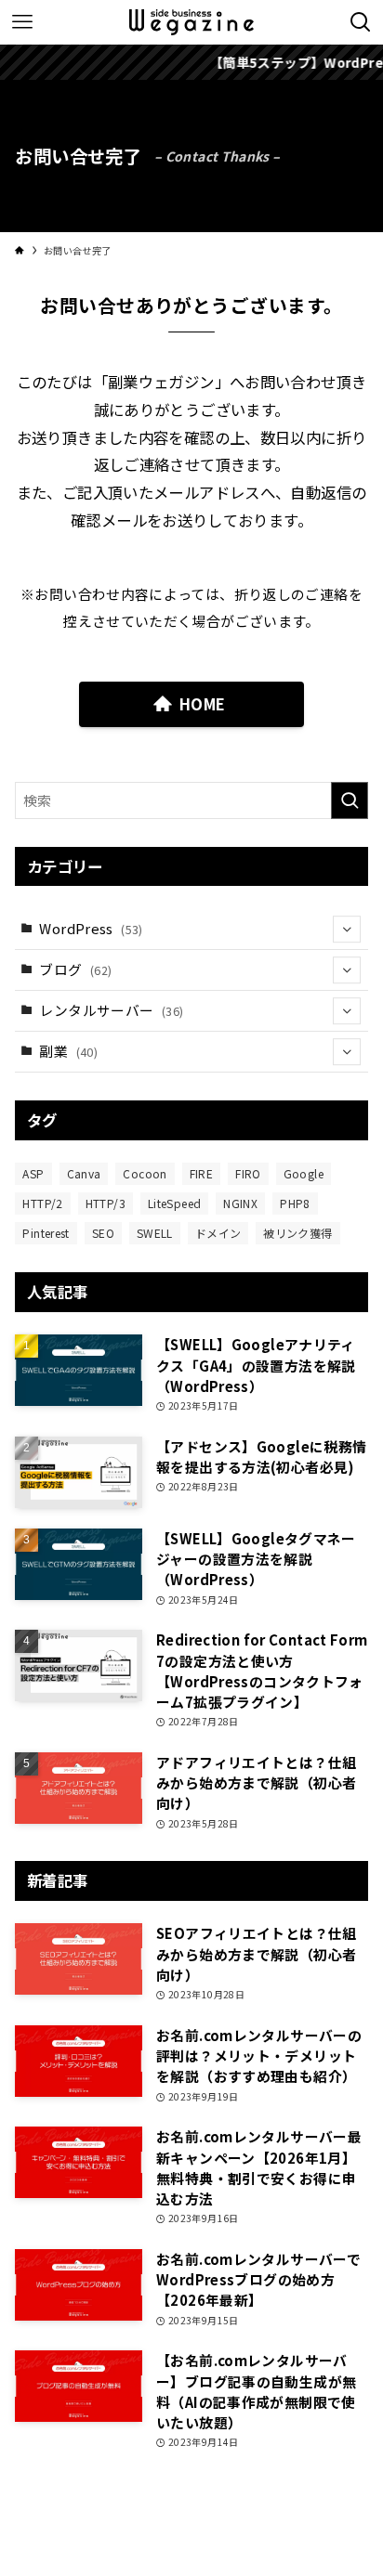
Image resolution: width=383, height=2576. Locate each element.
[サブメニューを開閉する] (347, 930)
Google (304, 1173)
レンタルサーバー (111, 1010)
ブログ (75, 969)
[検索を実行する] (350, 800)
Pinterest (46, 1233)
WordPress (91, 928)
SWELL (155, 1233)
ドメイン (218, 1233)
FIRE (201, 1173)
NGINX (240, 1203)
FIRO (248, 1173)
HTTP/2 (42, 1203)
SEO (103, 1233)
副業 (68, 1051)
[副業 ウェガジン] (192, 22)
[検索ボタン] (361, 22)
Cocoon (145, 1173)
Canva (84, 1173)
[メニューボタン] (22, 22)
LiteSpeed (174, 1203)
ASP (33, 1173)
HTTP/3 (106, 1203)
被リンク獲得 (297, 1233)
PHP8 (295, 1203)
